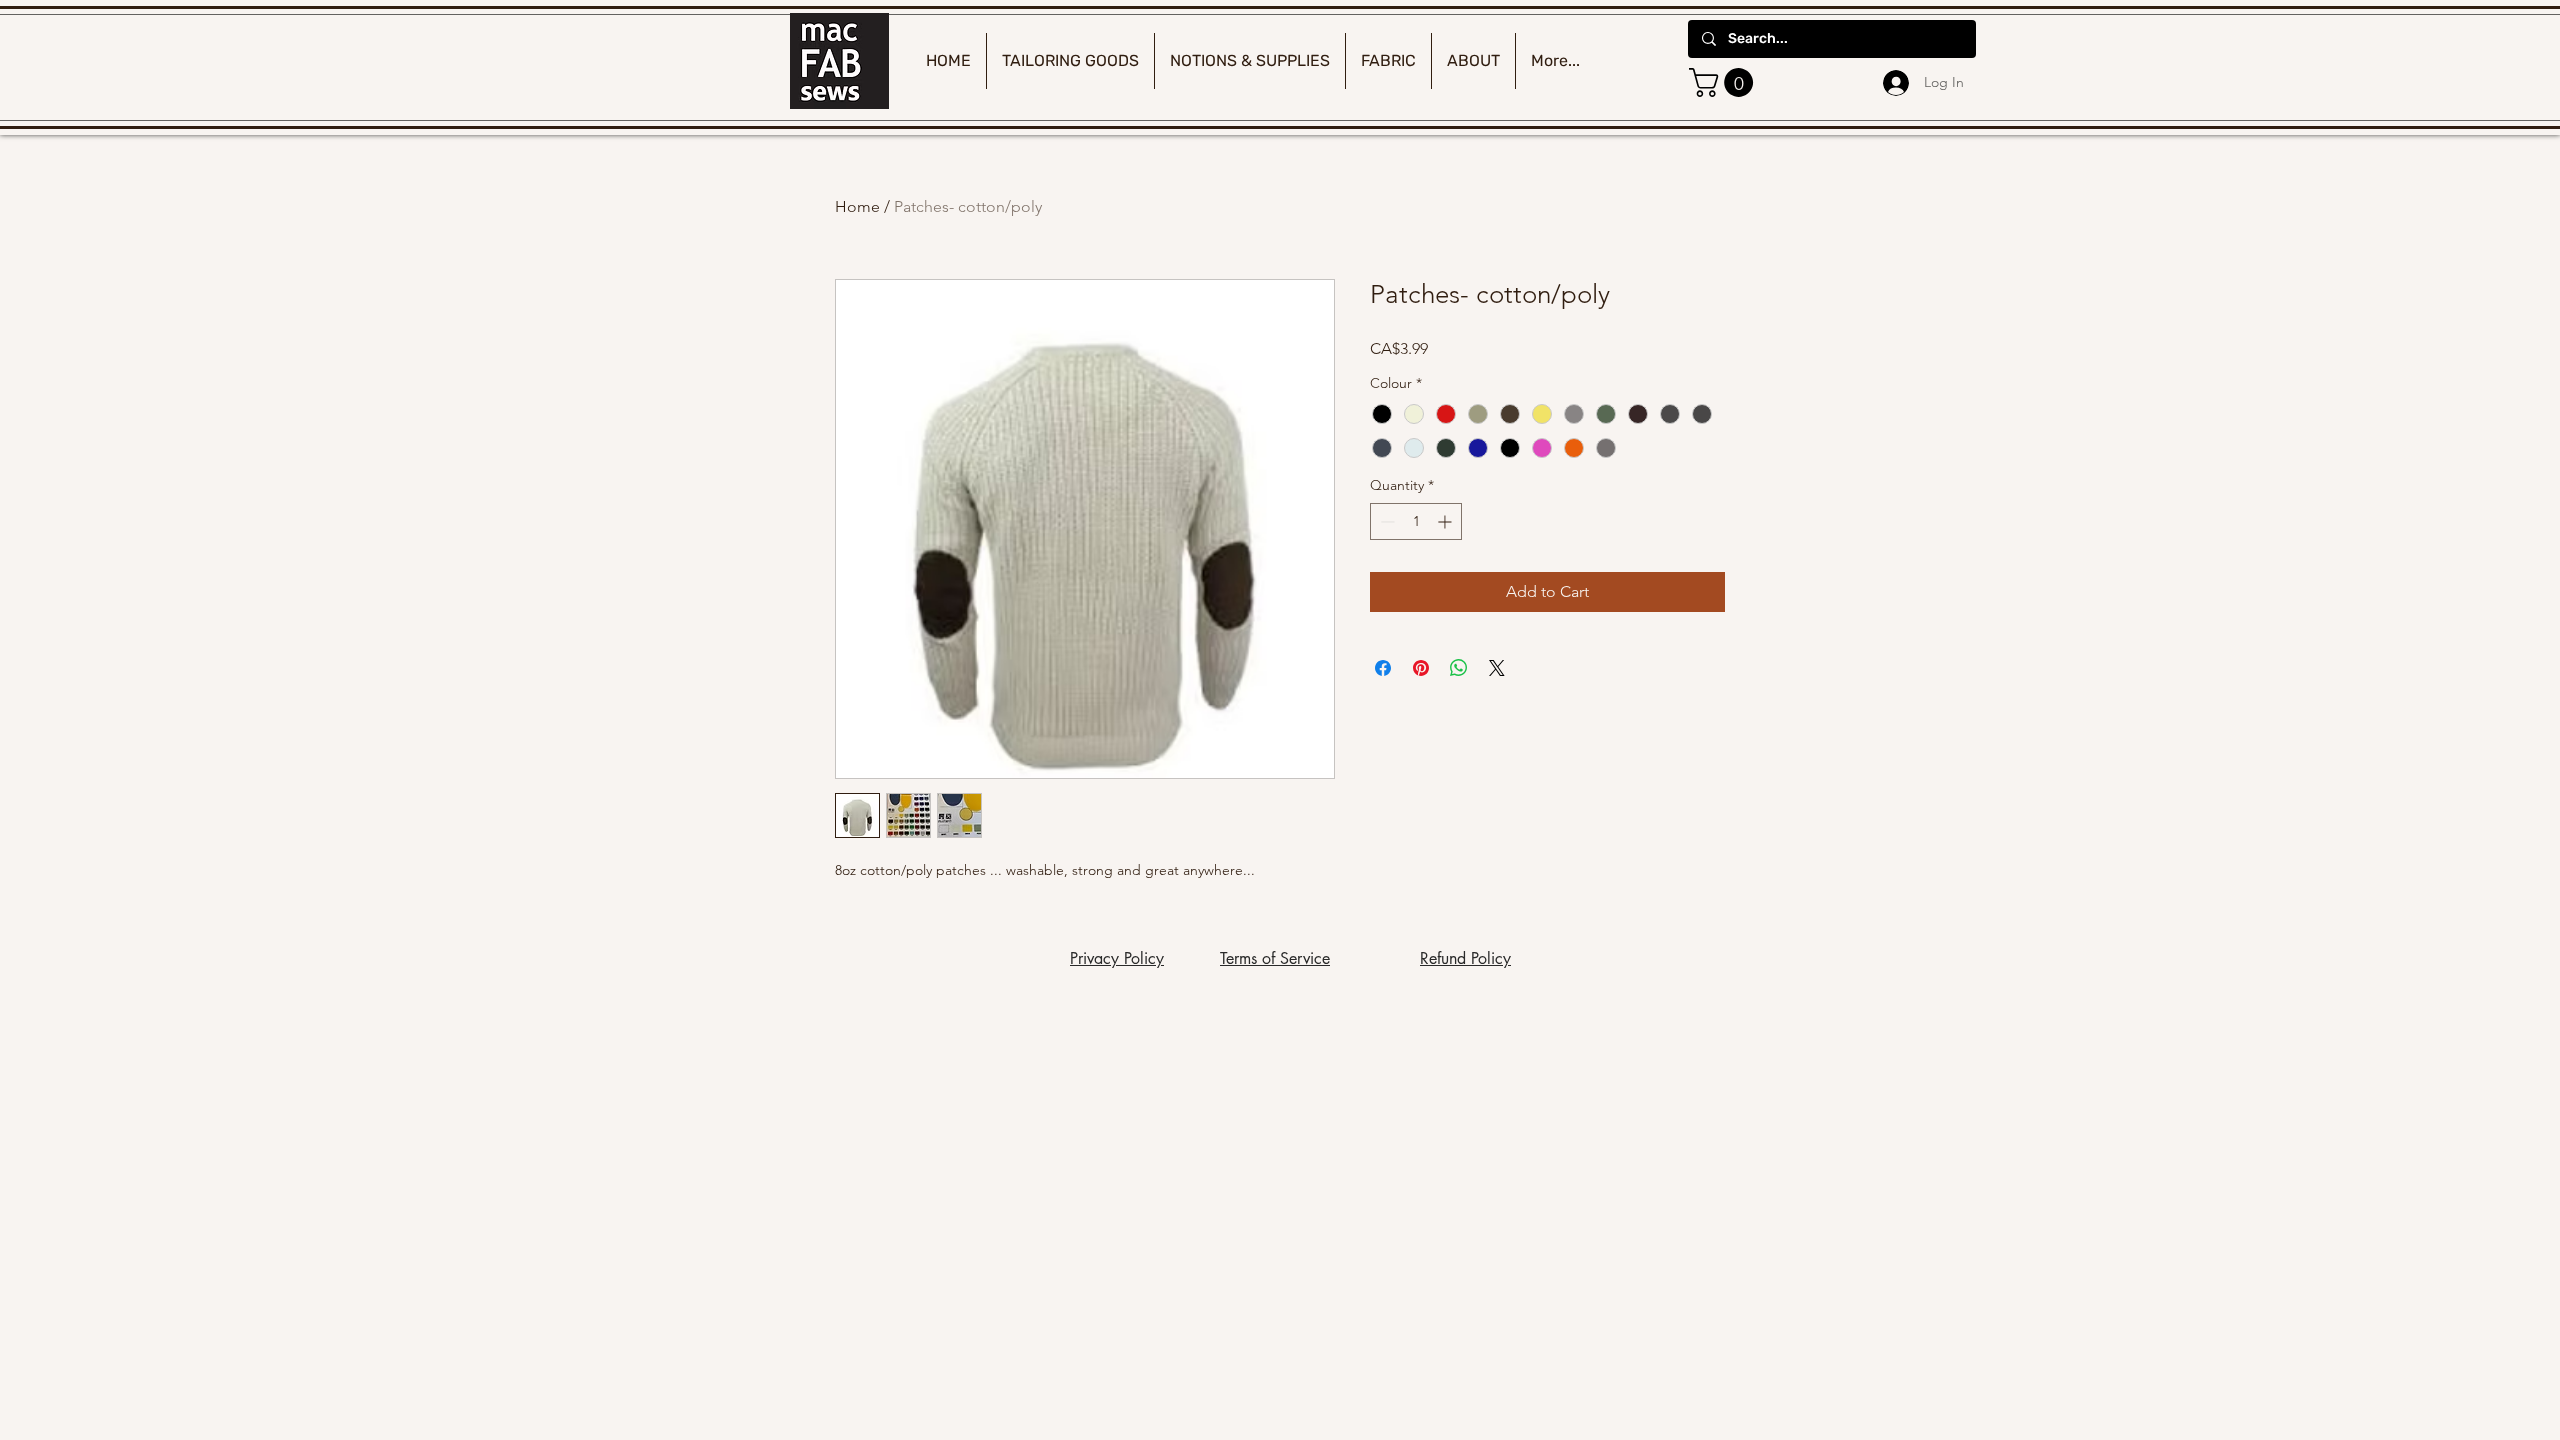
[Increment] (1446, 521)
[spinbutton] (1416, 521)
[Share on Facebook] (1383, 668)
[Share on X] (1497, 668)
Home (857, 206)
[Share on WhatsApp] (1459, 668)
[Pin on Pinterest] (1421, 668)
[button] (1724, 82)
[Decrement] (1385, 521)
